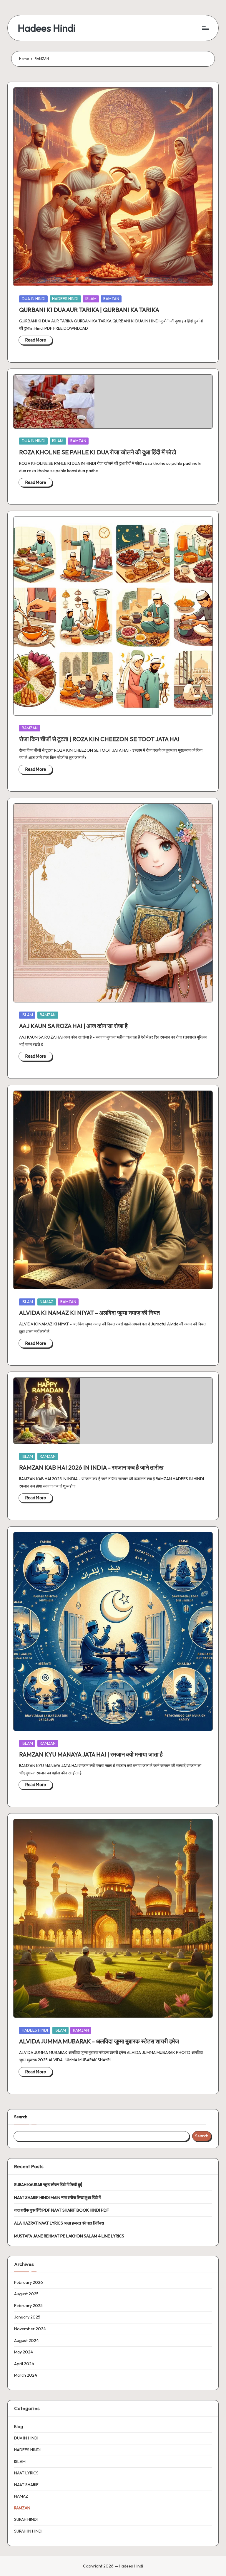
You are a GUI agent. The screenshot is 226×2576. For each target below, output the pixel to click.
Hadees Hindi (47, 28)
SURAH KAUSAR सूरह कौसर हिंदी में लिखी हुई (48, 2185)
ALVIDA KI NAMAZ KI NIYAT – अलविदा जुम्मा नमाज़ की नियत (89, 1313)
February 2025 (28, 2306)
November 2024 (30, 2329)
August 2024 (26, 2341)
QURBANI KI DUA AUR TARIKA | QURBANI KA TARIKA (89, 310)
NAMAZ (46, 1302)
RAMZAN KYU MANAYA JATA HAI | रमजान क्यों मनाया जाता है (91, 1754)
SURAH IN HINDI (28, 2531)
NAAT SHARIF (26, 2485)
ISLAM (91, 299)
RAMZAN (111, 299)
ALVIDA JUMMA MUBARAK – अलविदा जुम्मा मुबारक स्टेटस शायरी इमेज (99, 2041)
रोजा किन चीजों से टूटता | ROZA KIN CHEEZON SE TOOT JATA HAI (99, 739)
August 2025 (26, 2294)
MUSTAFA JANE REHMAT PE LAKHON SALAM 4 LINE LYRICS (69, 2236)
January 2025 (27, 2317)
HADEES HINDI (65, 299)
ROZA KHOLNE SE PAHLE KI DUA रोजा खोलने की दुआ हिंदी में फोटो (98, 452)
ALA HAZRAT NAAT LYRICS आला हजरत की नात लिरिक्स (59, 2223)
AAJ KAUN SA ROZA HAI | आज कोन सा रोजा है (73, 1026)
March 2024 (26, 2375)
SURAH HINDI (26, 2519)
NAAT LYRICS (26, 2473)
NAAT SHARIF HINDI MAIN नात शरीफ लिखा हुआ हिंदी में (57, 2198)
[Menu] (205, 28)
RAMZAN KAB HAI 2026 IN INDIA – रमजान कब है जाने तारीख (91, 1467)
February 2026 (29, 2282)
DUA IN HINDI (34, 299)
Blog (19, 2427)
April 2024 (24, 2364)
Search (21, 2117)
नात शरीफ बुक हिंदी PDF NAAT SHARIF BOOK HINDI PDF (62, 2210)
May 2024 (24, 2352)
